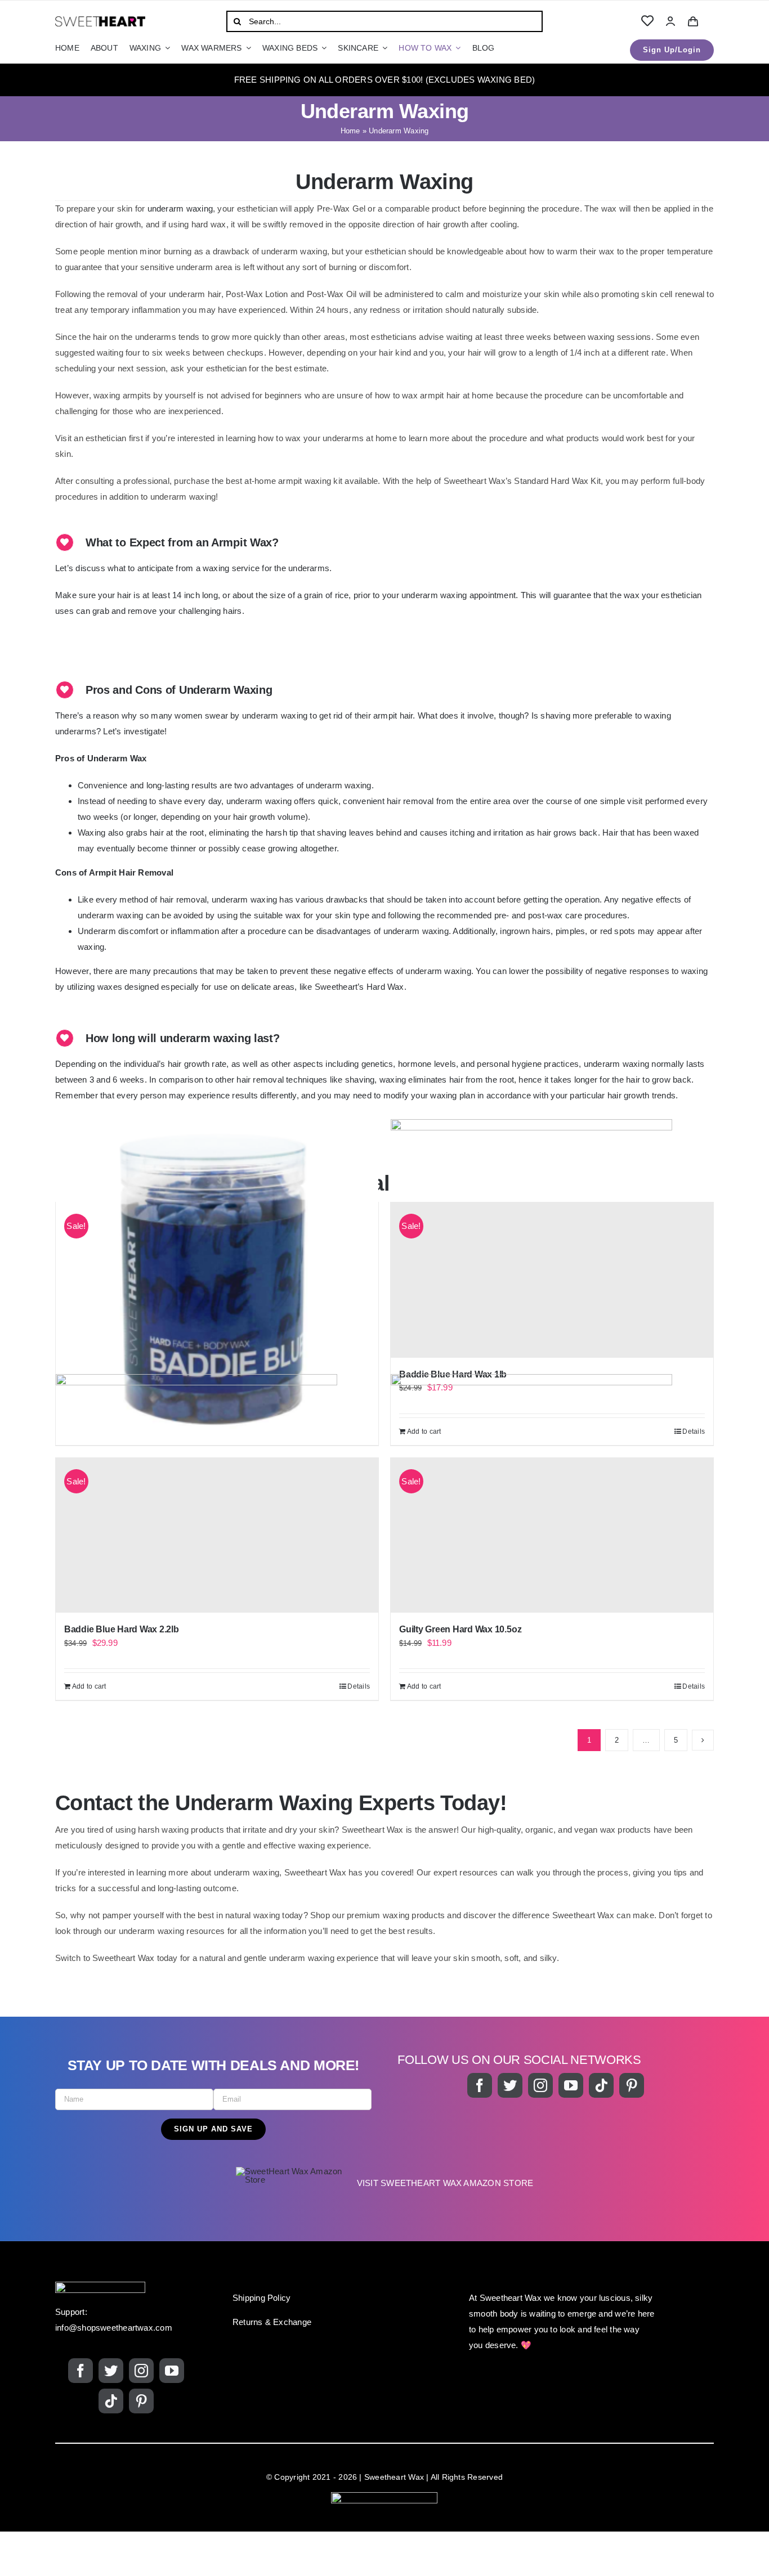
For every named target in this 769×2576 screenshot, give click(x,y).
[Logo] (100, 21)
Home (350, 131)
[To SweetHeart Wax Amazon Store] (384, 2183)
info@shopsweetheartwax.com (114, 2328)
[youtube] (571, 2085)
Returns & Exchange (272, 2322)
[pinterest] (632, 2085)
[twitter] (510, 2085)
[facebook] (480, 2085)
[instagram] (540, 2085)
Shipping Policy (261, 2298)
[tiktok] (601, 2085)
